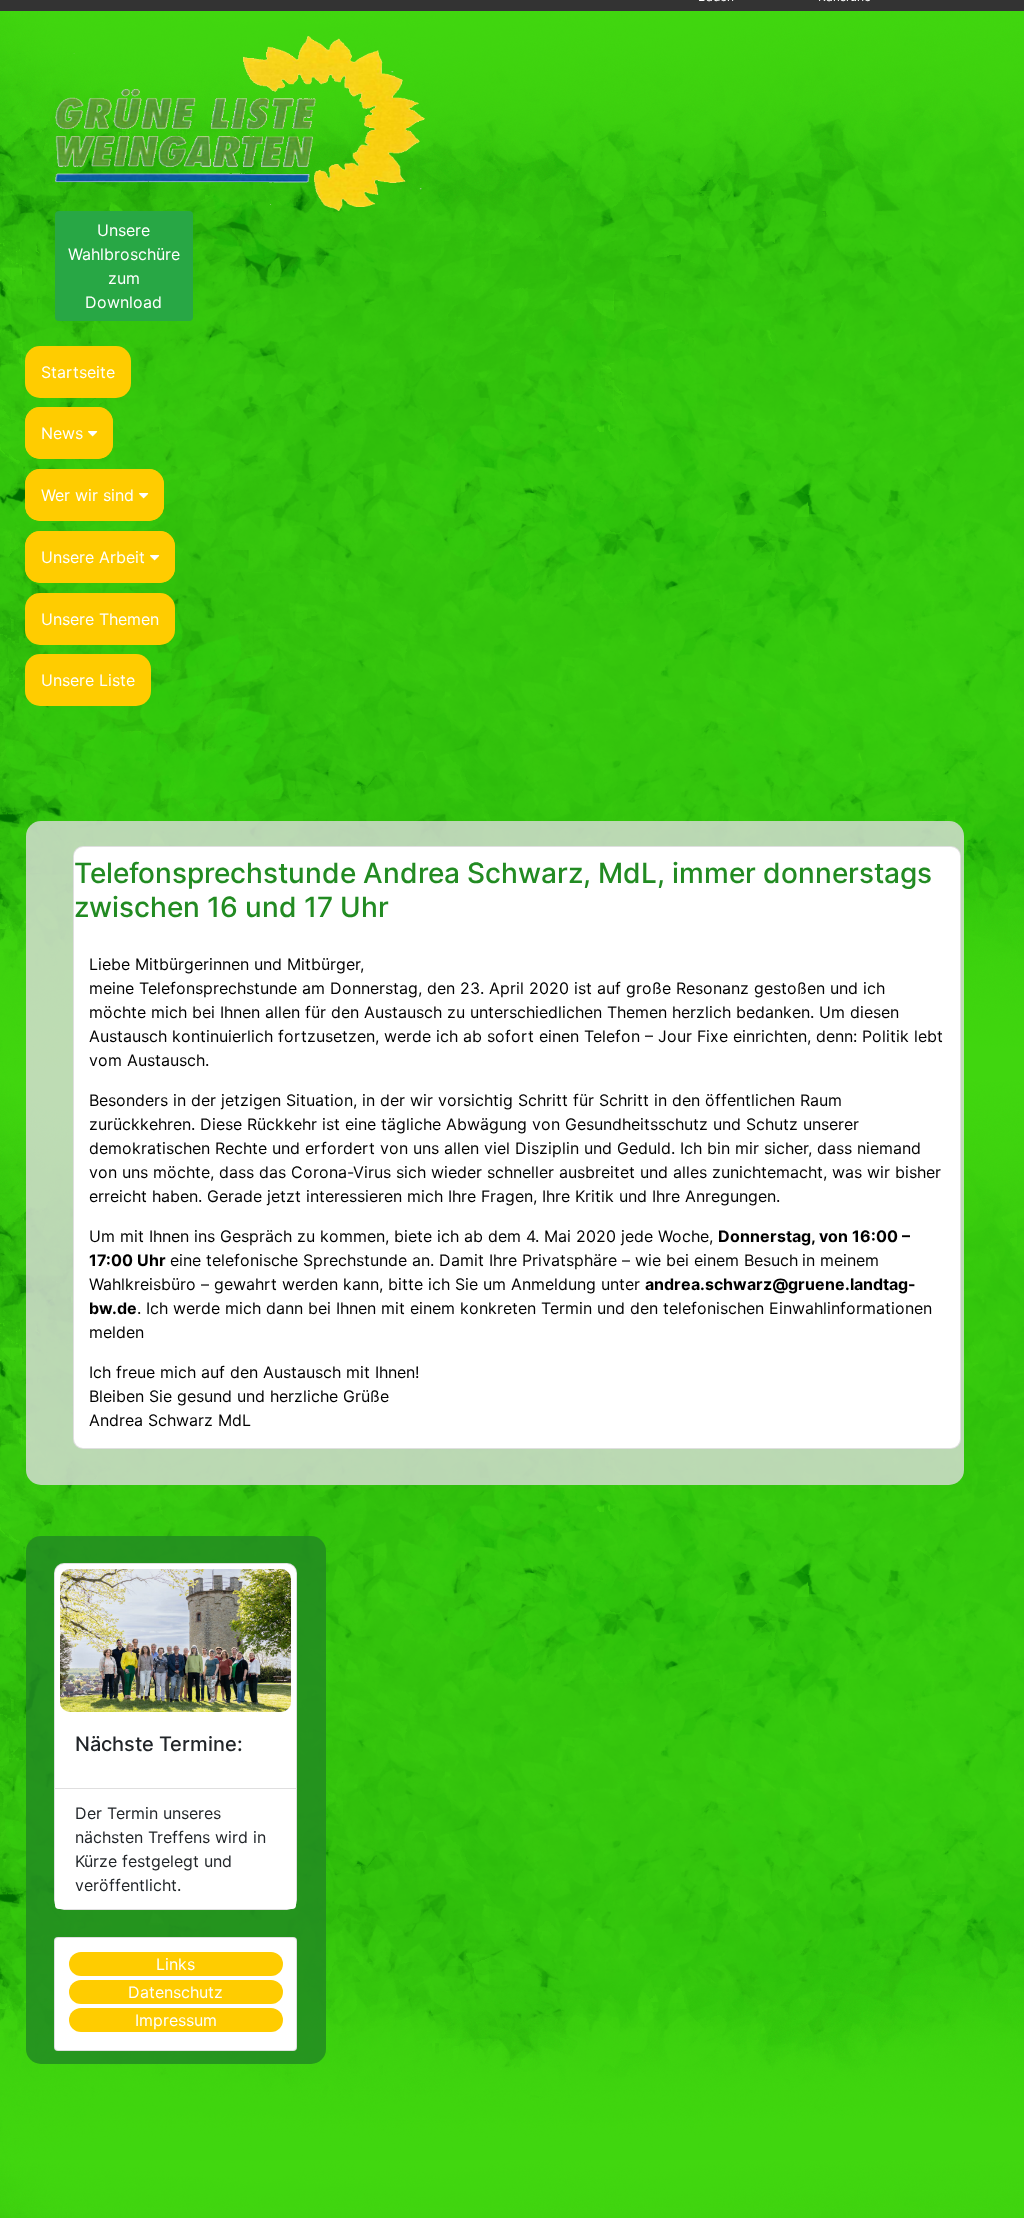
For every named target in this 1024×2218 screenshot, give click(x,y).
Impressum (176, 2020)
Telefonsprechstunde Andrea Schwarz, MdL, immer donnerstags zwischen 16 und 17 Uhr (503, 890)
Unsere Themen (100, 619)
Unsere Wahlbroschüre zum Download (124, 266)
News (62, 433)
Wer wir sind (87, 495)
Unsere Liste (88, 680)
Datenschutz (175, 1992)
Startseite (78, 372)
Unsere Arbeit (93, 557)
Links (175, 1964)
